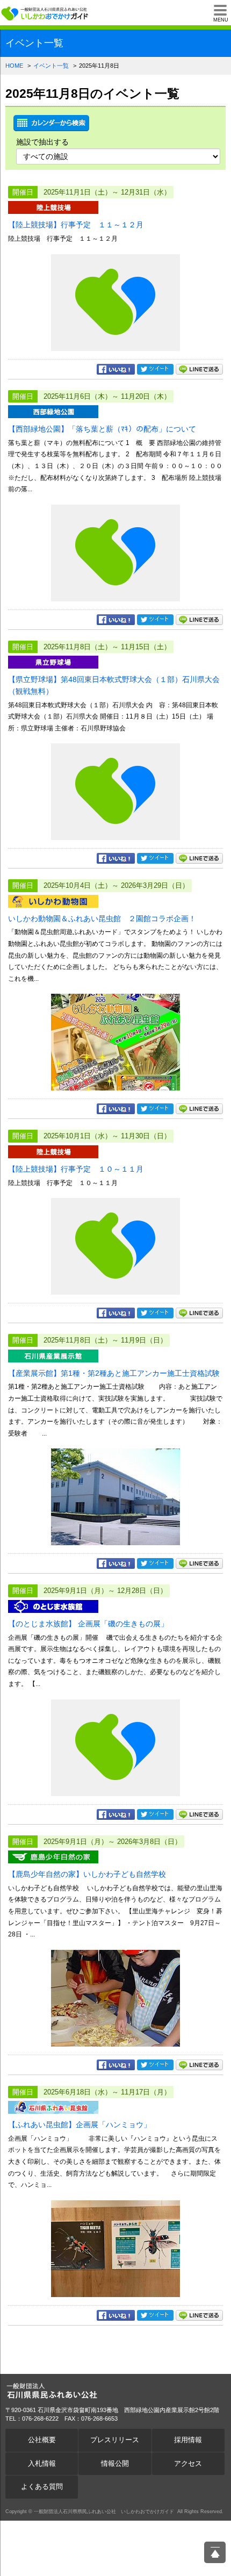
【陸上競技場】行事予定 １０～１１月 (76, 1169)
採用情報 (188, 2440)
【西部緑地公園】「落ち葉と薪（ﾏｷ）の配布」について (102, 429)
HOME (14, 66)
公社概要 (42, 2440)
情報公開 (115, 2464)
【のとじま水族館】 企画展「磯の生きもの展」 (88, 1624)
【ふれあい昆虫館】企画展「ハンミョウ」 (80, 2125)
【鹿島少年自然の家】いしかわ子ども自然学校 (87, 1874)
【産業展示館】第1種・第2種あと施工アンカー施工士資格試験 (114, 1373)
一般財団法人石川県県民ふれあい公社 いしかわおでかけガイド (46, 13)
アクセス (188, 2464)
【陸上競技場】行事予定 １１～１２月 (76, 225)
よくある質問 (42, 2487)
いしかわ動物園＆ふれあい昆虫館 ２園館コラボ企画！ (102, 919)
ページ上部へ (215, 2552)
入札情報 (42, 2464)
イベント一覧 (51, 66)
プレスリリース (115, 2440)
